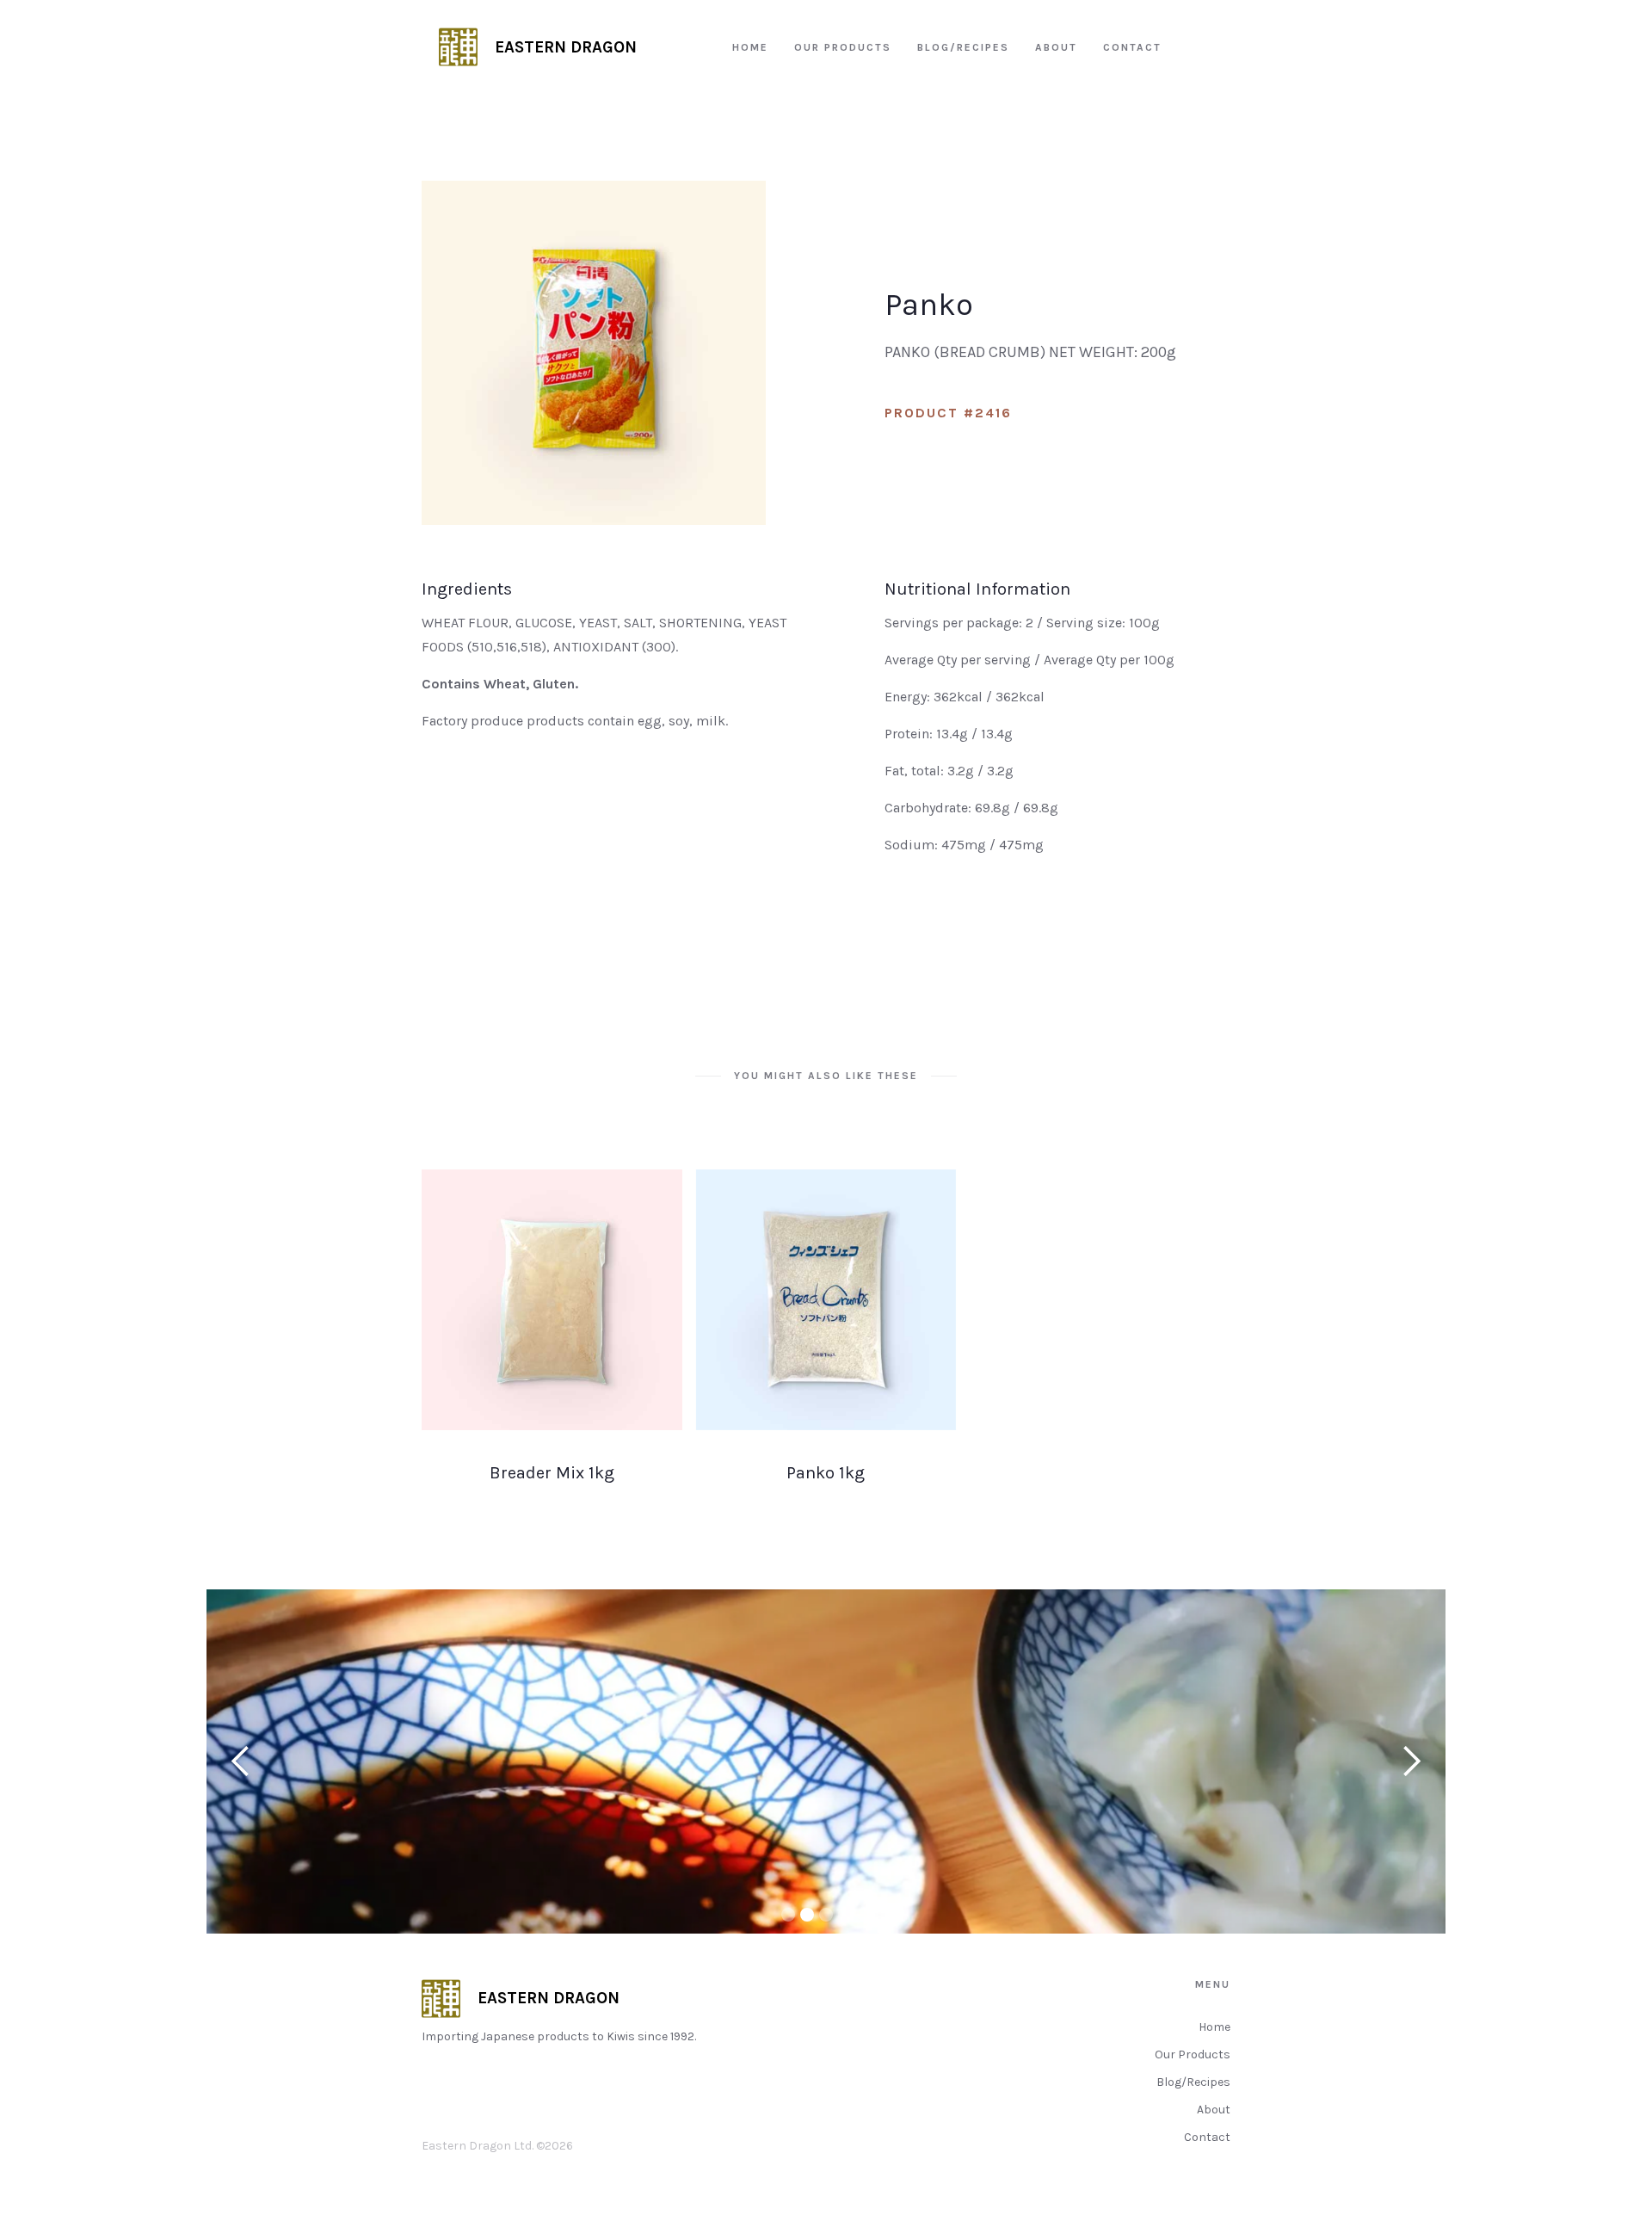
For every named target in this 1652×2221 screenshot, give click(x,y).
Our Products (1193, 2054)
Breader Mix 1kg (552, 1473)
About (1214, 2110)
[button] (241, 1761)
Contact (1207, 2137)
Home (1214, 2027)
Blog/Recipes (1193, 2082)
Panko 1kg (826, 1473)
